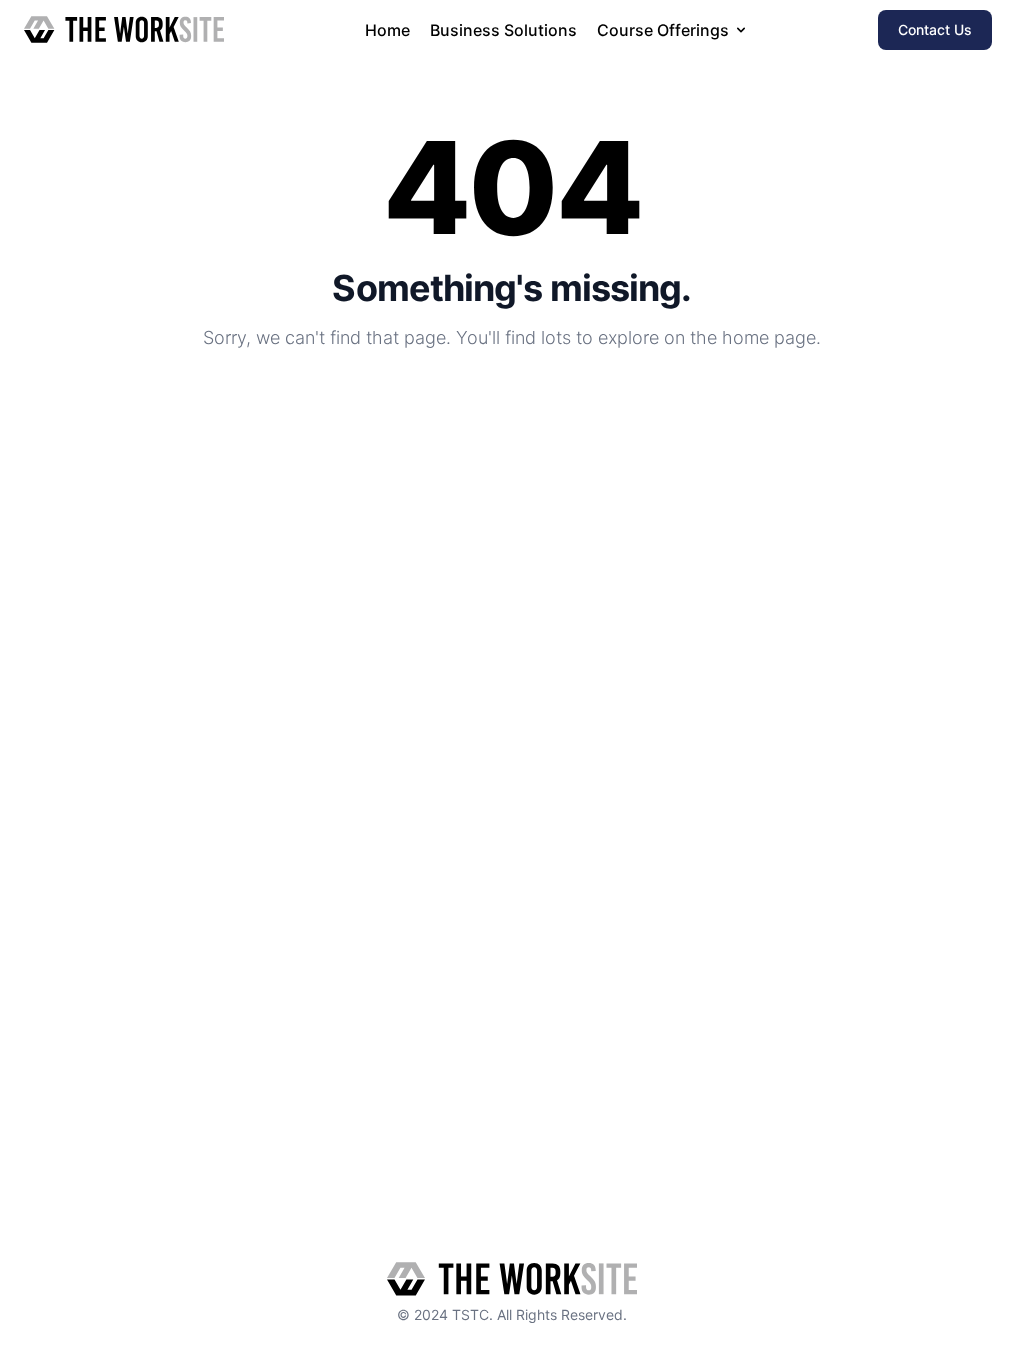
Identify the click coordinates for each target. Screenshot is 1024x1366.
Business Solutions (503, 30)
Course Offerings (663, 30)
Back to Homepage (512, 403)
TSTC (470, 1314)
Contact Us (935, 29)
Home (387, 30)
